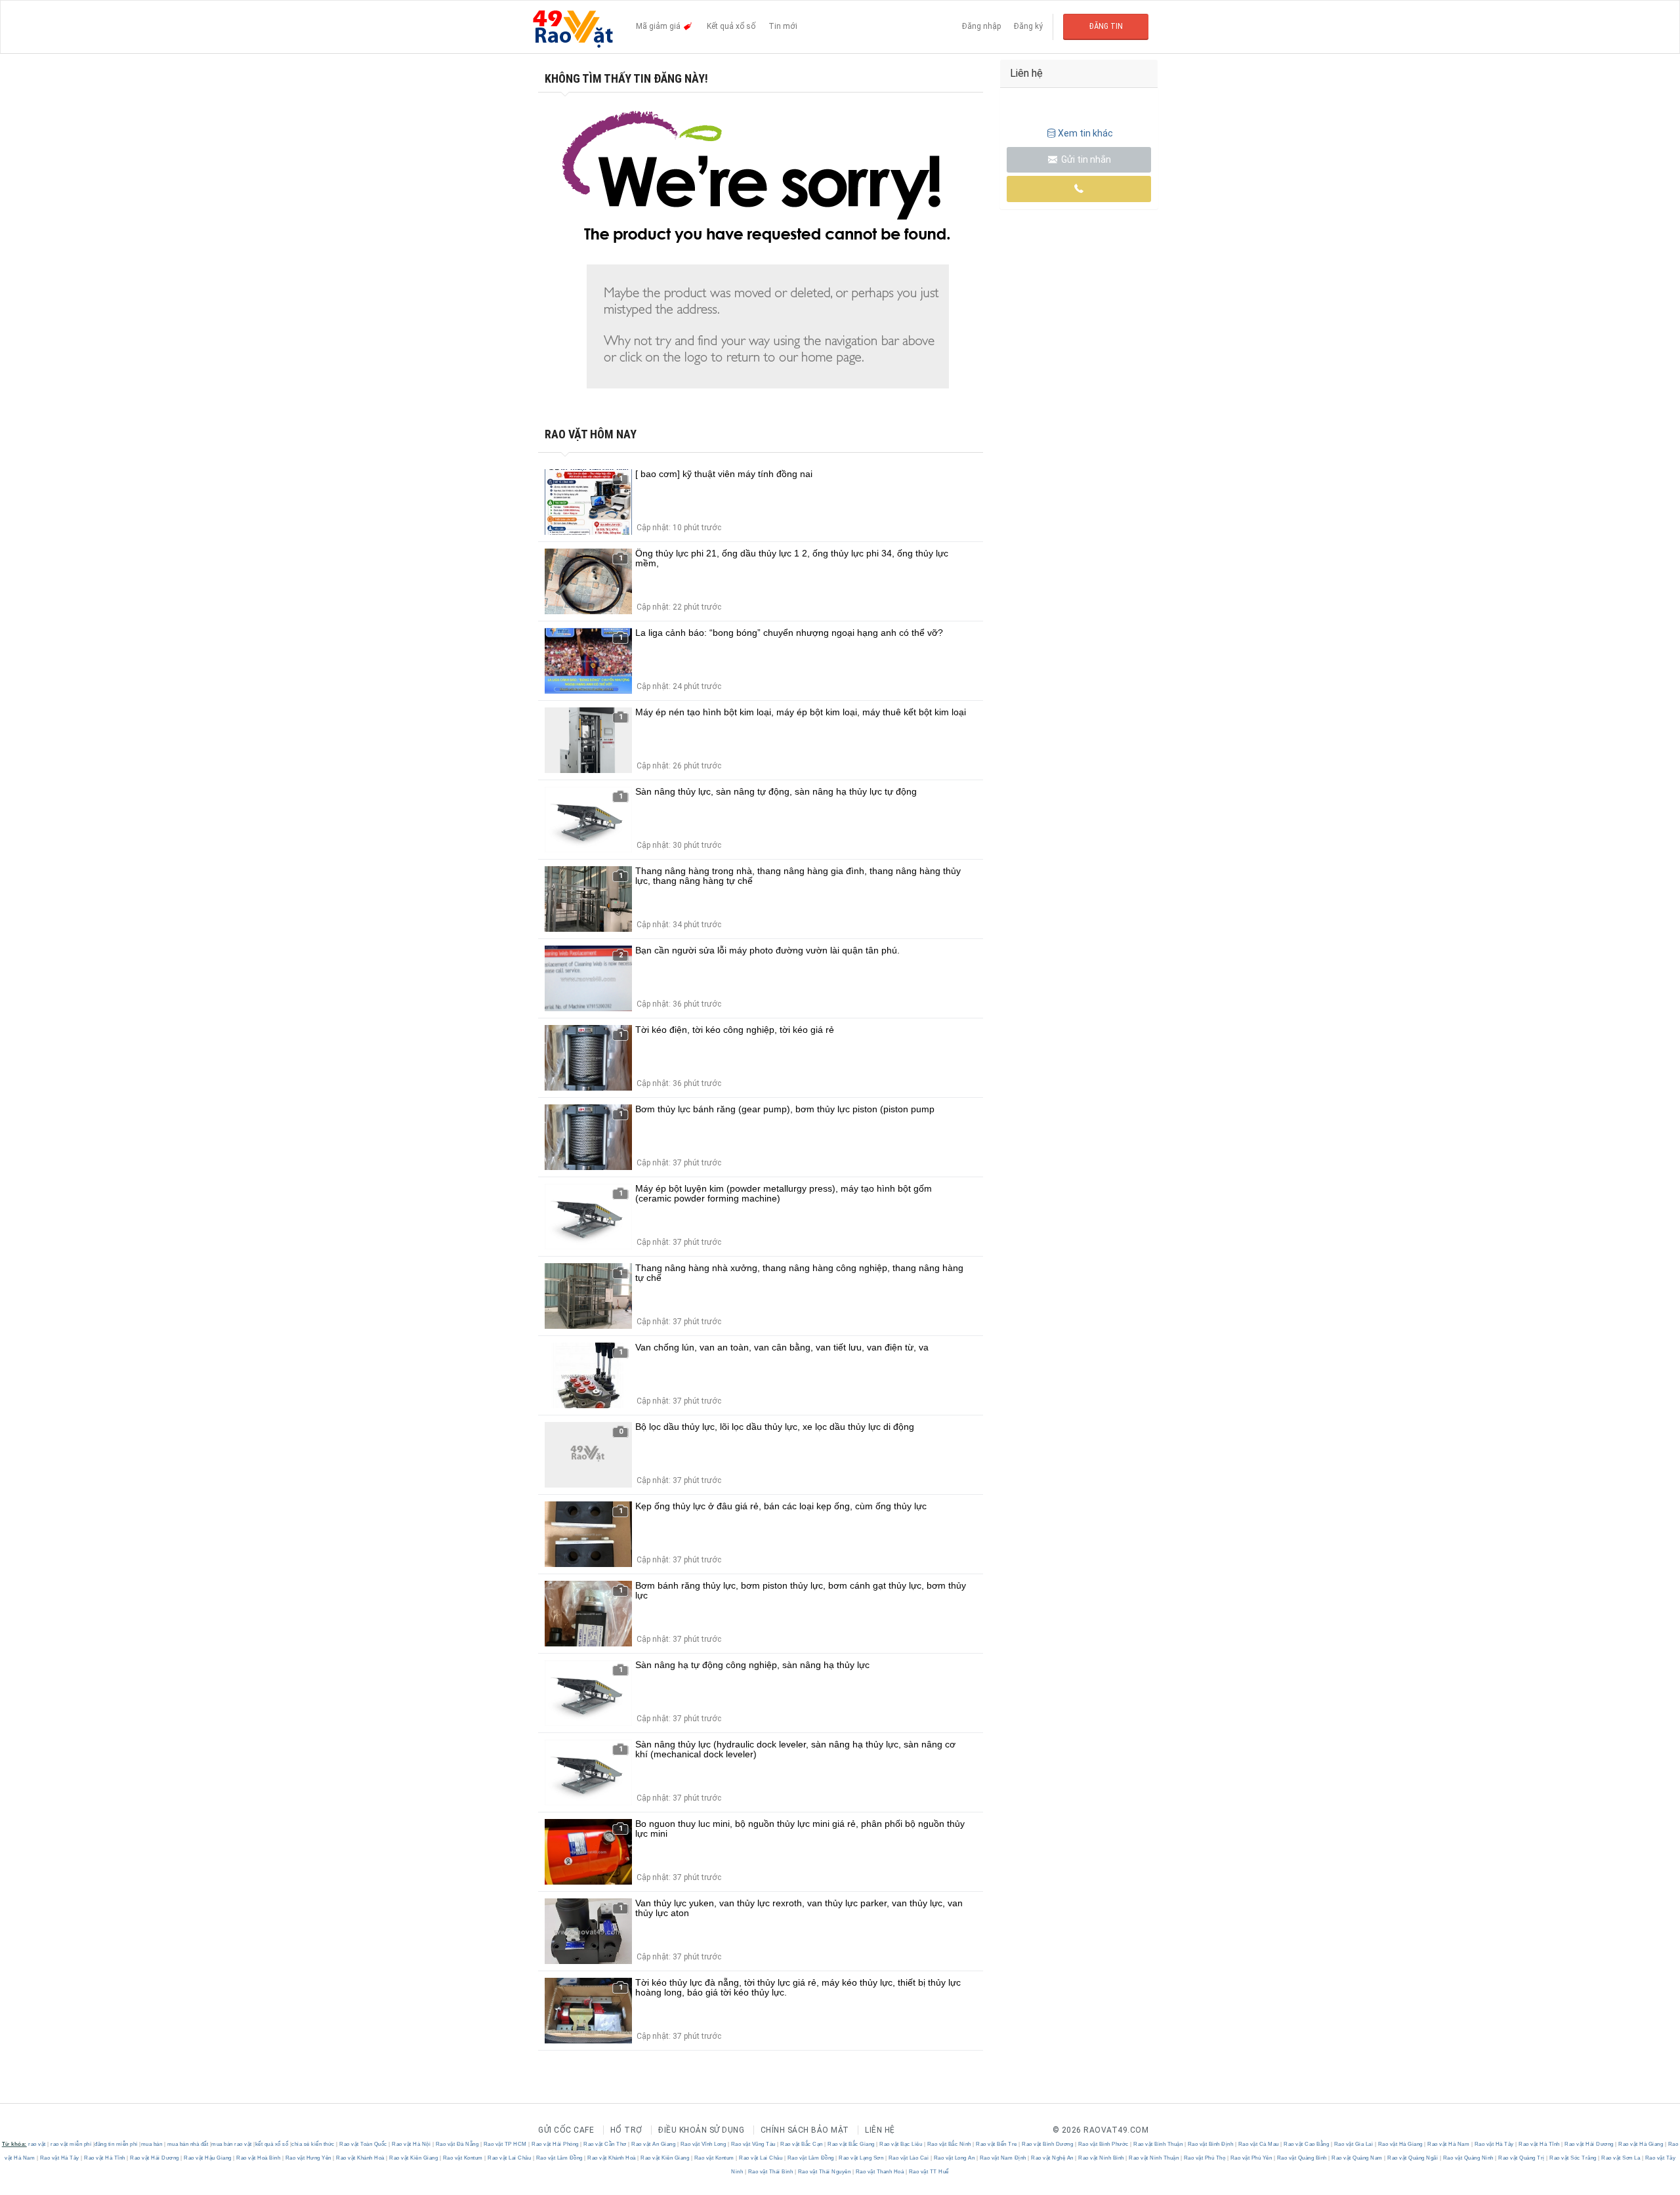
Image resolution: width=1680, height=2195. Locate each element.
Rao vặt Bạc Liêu (901, 2144)
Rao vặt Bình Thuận (1158, 2144)
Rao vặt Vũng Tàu (753, 2144)
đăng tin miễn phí (116, 2144)
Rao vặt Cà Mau (1258, 2144)
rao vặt (37, 2144)
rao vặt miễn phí (71, 2144)
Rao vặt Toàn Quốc (364, 2144)
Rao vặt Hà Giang (1400, 2144)
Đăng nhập (981, 26)
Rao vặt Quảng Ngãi (1413, 2158)
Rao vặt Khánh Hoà (361, 2158)
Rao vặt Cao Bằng (1307, 2144)
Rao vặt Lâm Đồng (559, 2158)
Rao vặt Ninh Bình (1102, 2158)
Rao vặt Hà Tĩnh (1540, 2144)
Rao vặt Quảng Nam (1357, 2158)
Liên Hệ (880, 2130)
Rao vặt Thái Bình (770, 2172)
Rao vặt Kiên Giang (414, 2158)
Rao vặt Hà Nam (1449, 2144)
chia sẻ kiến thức (313, 2144)
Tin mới (783, 26)
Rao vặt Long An (954, 2158)
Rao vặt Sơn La (1621, 2158)
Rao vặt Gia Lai (1354, 2144)
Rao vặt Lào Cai (909, 2158)
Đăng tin (1106, 26)
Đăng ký (1028, 26)
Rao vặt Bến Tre (997, 2144)
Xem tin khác (1085, 133)
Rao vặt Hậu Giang (208, 2158)
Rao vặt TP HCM (505, 2144)
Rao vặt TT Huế (928, 2172)
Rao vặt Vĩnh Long (703, 2144)
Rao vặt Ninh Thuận (1154, 2158)
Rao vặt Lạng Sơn (861, 2158)
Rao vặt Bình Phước (1103, 2144)
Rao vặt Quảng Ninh (1468, 2158)
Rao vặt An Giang (654, 2144)
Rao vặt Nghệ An (1053, 2158)
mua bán (152, 2144)
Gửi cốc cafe (566, 2130)
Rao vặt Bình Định (1210, 2144)
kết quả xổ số (272, 2144)
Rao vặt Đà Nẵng (457, 2144)
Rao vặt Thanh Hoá (880, 2172)
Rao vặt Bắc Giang (851, 2144)
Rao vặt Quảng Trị (1522, 2158)
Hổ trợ (626, 2130)
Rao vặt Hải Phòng (556, 2144)
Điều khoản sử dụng (701, 2130)
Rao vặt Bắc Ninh (949, 2144)
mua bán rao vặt (232, 2144)
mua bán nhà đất (188, 2144)
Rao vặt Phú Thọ (1205, 2158)
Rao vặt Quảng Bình (1302, 2158)
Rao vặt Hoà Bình (259, 2158)
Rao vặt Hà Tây (1494, 2144)
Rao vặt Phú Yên (1251, 2158)
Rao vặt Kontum (463, 2158)
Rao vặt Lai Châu (510, 2158)
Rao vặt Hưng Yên (308, 2158)
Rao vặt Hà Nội (411, 2144)
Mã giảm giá (659, 26)
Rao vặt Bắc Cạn (802, 2144)
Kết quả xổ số (731, 26)
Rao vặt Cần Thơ (605, 2144)
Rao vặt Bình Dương (1048, 2144)
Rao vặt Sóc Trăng (1573, 2158)
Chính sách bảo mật (805, 2130)
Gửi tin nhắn (1085, 159)
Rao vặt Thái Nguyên (824, 2172)
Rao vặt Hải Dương (1589, 2144)
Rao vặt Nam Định (1003, 2158)
